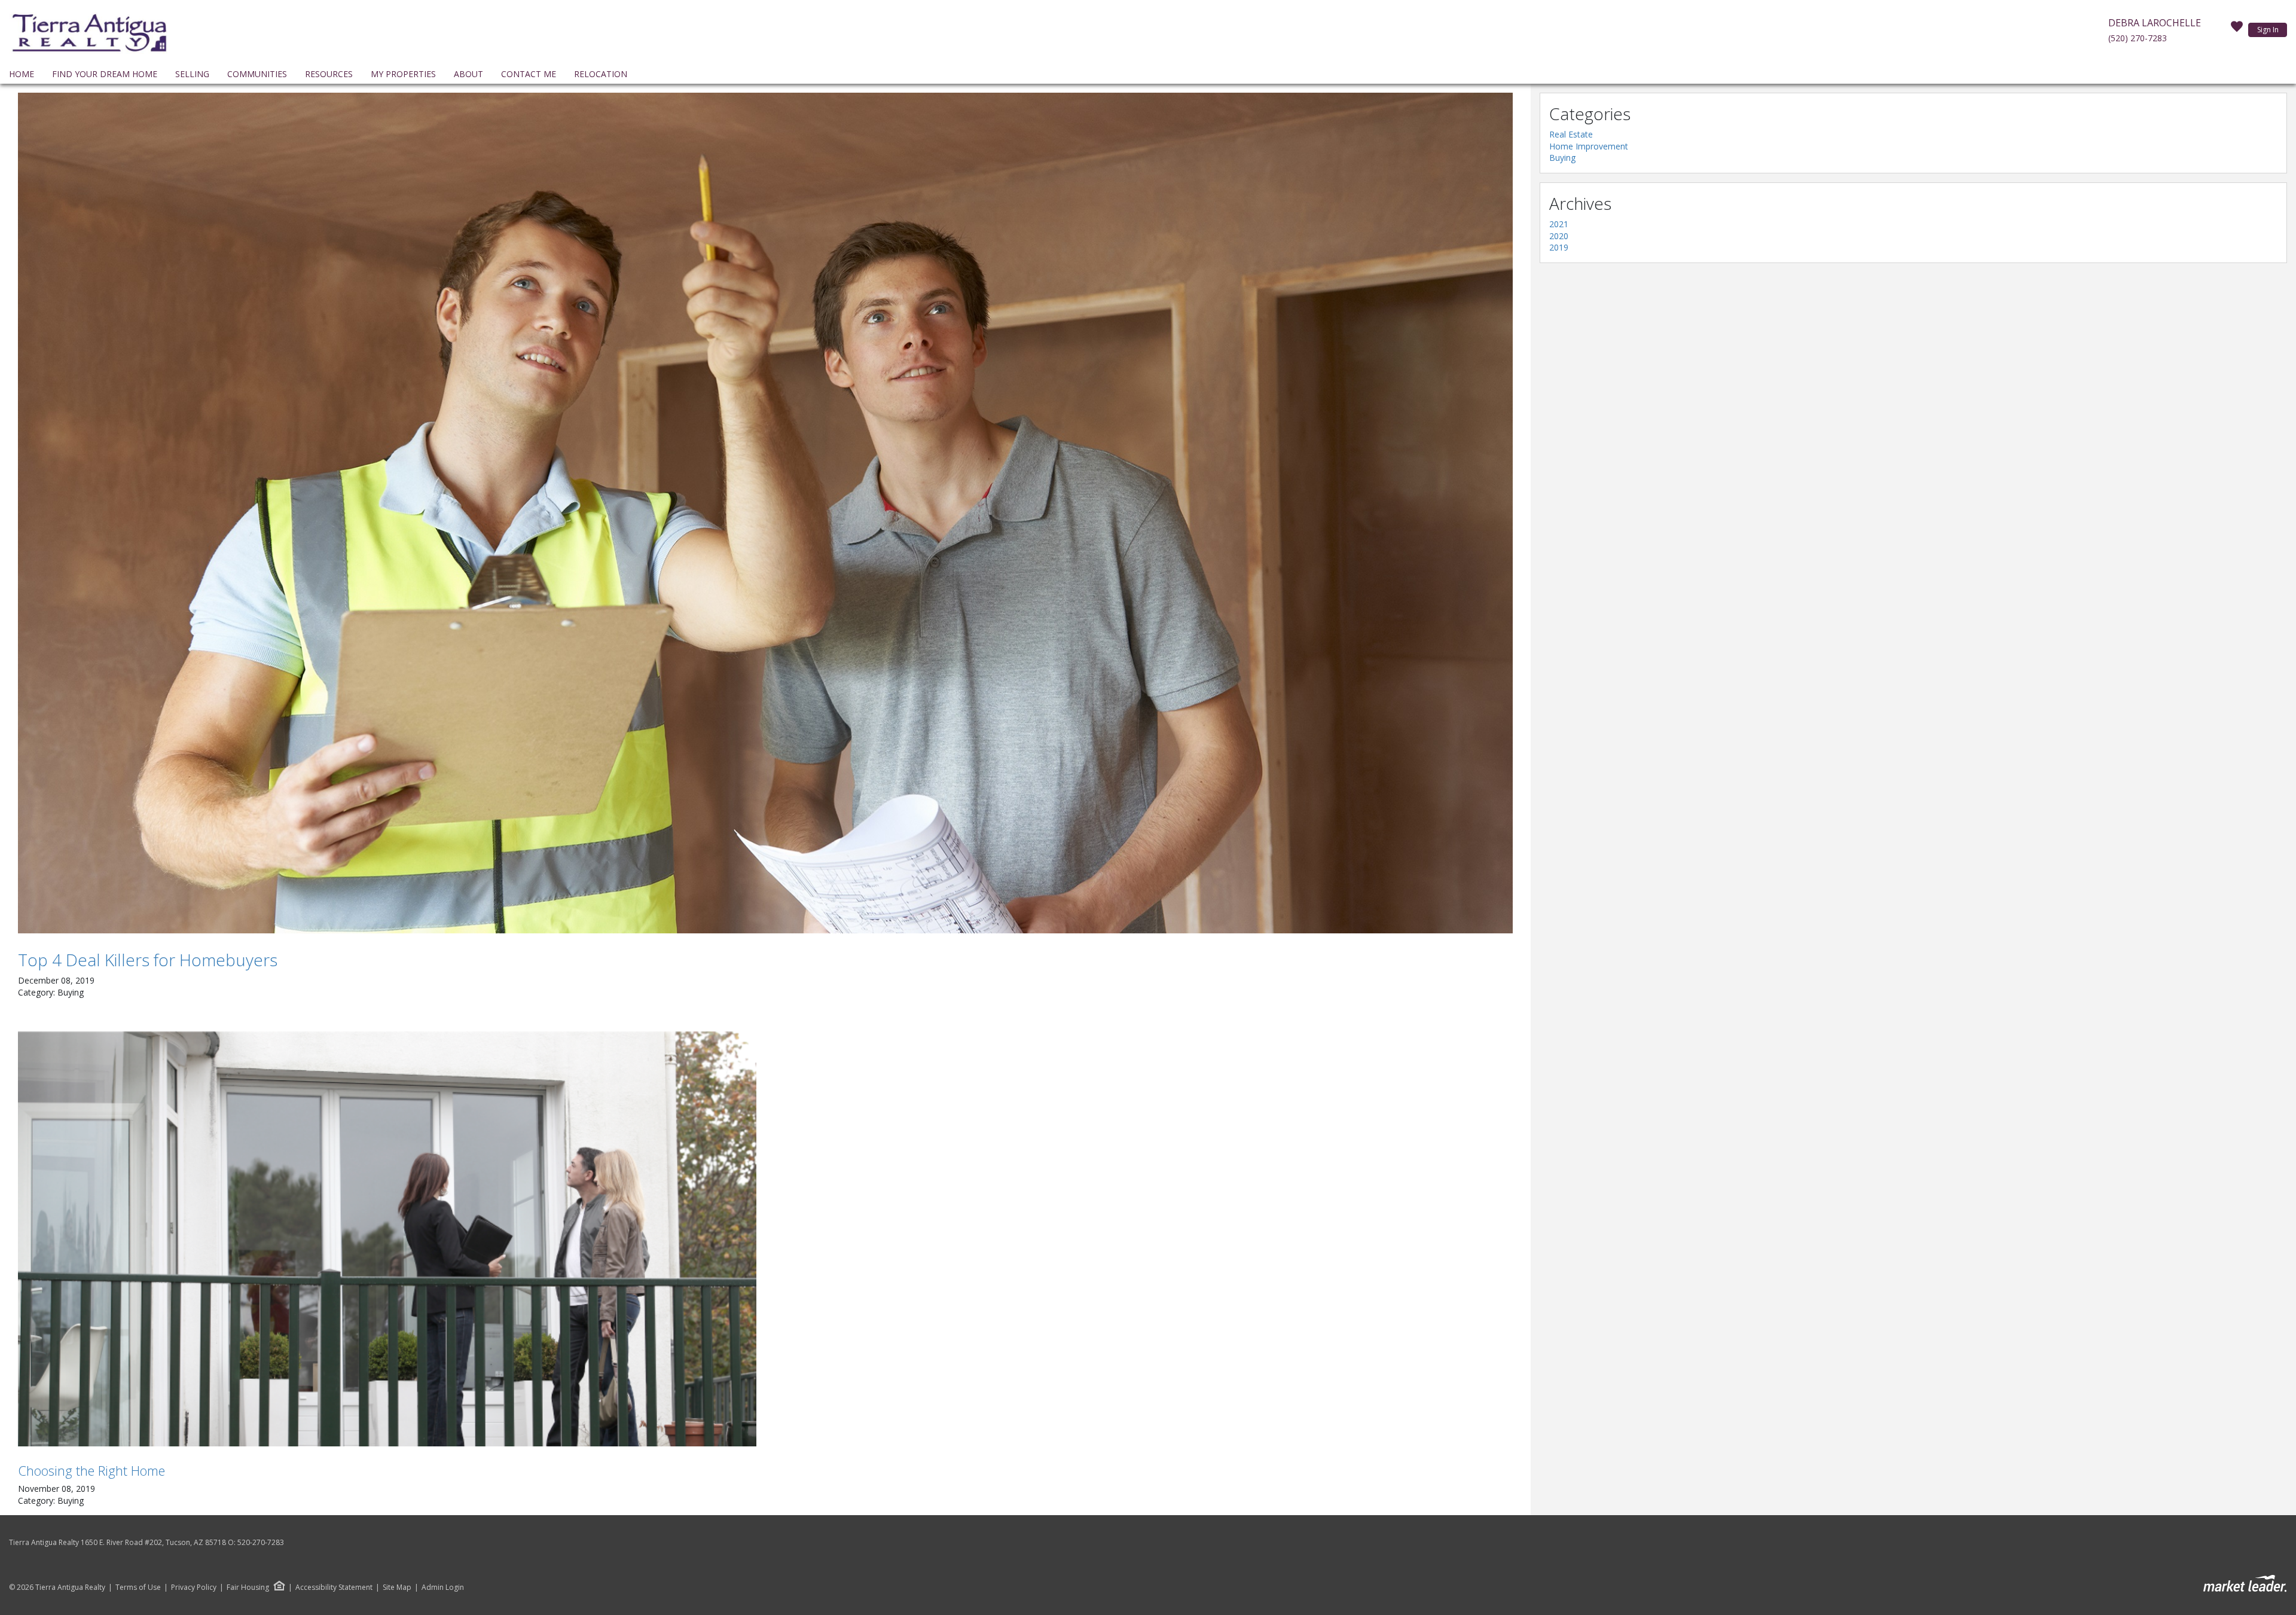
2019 (1559, 247)
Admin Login (443, 1587)
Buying (1562, 158)
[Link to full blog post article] (765, 513)
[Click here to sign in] (2237, 30)
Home (22, 74)
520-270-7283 (261, 1542)
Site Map (397, 1587)
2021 (1559, 224)
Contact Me (529, 74)
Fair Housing (248, 1587)
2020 (1559, 236)
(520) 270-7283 (2138, 38)
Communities (257, 74)
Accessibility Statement (334, 1587)
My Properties (403, 74)
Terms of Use (138, 1587)
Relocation (601, 74)
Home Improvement (1589, 146)
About (468, 74)
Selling (192, 74)
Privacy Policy (194, 1587)
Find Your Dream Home (105, 74)
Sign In (2268, 30)
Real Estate (1571, 134)
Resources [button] (329, 74)
